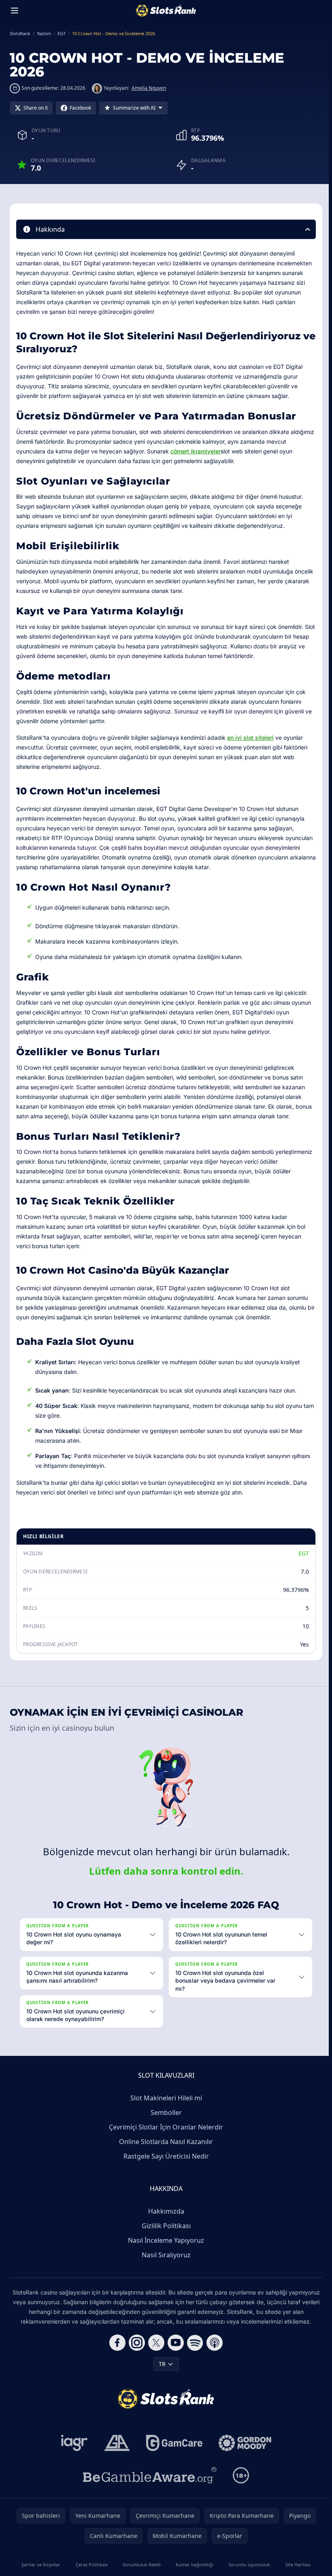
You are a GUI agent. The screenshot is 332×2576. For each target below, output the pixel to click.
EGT (304, 1553)
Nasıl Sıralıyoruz (165, 2255)
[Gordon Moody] (243, 2443)
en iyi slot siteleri (250, 738)
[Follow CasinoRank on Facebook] (116, 2343)
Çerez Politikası (90, 2564)
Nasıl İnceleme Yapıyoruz (164, 2240)
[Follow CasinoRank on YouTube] (174, 2343)
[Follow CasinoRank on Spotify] (194, 2343)
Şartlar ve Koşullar (40, 2564)
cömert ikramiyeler (196, 451)
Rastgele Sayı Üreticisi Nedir (165, 2156)
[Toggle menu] (15, 11)
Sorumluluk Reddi (140, 2564)
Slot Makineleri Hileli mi (165, 2098)
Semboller (165, 2112)
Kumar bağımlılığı (193, 2564)
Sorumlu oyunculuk (247, 2564)
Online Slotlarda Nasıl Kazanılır (164, 2142)
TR (161, 2364)
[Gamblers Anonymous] (115, 2443)
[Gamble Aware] (148, 2475)
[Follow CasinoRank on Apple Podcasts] (213, 2343)
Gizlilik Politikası (165, 2226)
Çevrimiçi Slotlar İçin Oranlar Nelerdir (164, 2127)
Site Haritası (295, 2564)
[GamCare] (173, 2443)
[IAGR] (73, 2443)
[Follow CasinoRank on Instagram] (135, 2343)
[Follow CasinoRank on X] (155, 2343)
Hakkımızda (165, 2211)
